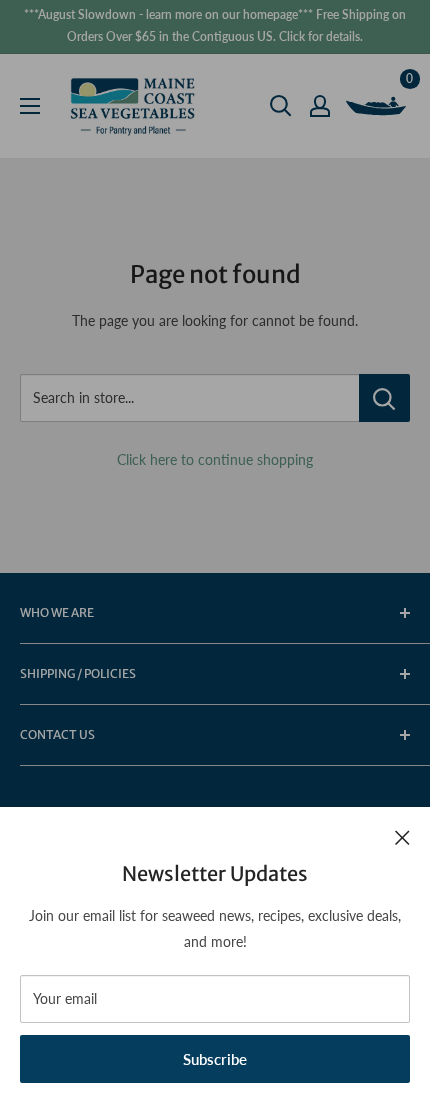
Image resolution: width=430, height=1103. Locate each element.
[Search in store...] (384, 398)
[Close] (402, 836)
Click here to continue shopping (215, 459)
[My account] (320, 106)
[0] (377, 106)
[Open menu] (30, 106)
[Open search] (281, 106)
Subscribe (215, 1059)
